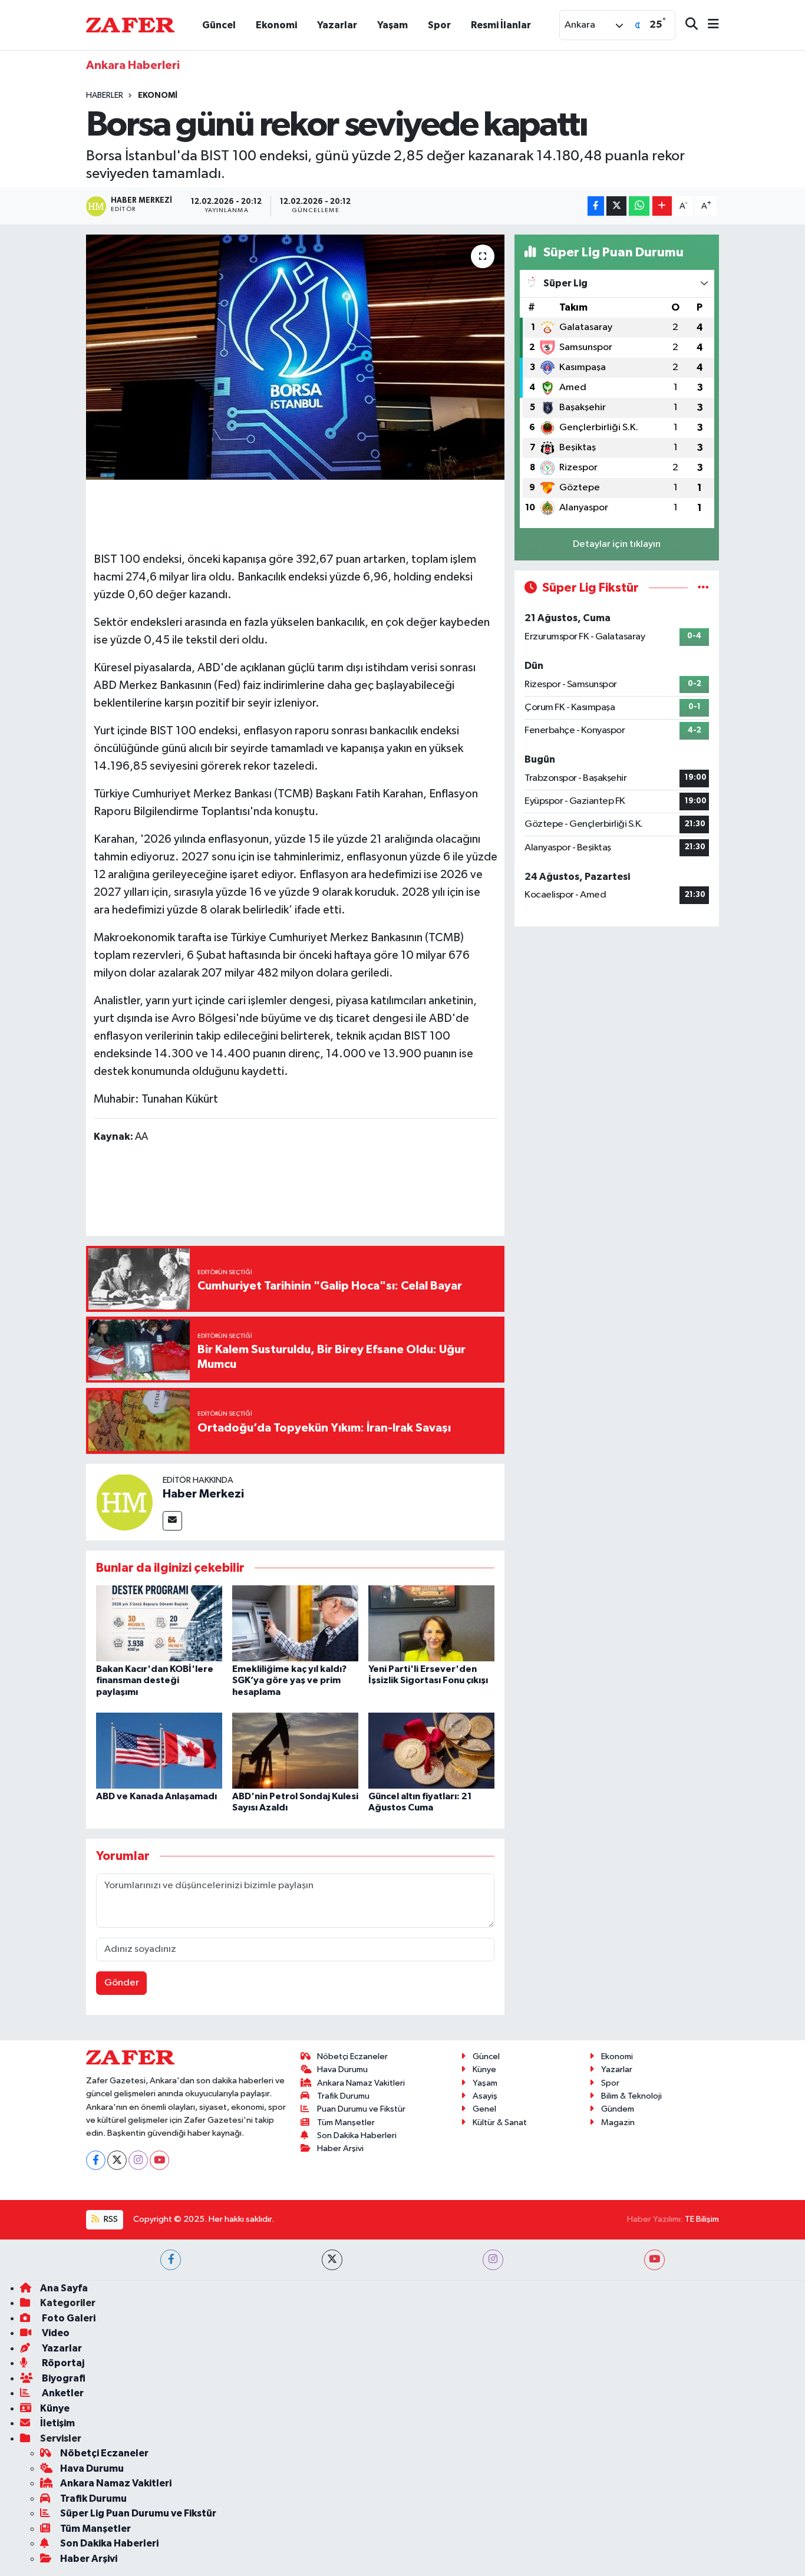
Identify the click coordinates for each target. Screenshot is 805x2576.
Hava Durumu (342, 2069)
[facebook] (171, 2260)
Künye (484, 2069)
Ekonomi (276, 25)
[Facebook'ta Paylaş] (596, 206)
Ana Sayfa (64, 2288)
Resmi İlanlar (501, 25)
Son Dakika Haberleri (357, 2135)
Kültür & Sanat (500, 2123)
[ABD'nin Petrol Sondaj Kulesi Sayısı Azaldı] (295, 1751)
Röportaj (62, 2363)
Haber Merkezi (203, 1494)
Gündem (618, 2109)
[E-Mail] (172, 1521)
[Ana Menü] (708, 25)
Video (55, 2333)
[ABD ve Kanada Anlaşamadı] (159, 1751)
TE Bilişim (702, 2219)
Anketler (62, 2393)
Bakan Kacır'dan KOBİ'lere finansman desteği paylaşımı (155, 1680)
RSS (110, 2219)
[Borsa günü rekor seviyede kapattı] (296, 357)
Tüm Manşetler (346, 2123)
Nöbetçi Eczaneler (352, 2056)
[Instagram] (138, 2160)
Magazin (618, 2123)
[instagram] (493, 2260)
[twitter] (332, 2260)
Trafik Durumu (343, 2096)
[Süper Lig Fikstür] (703, 588)
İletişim (57, 2423)
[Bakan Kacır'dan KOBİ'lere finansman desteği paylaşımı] (159, 1623)
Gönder (122, 1983)
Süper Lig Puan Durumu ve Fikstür (138, 2513)
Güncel (219, 25)
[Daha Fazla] (662, 206)
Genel (484, 2109)
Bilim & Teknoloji (631, 2096)
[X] (117, 2160)
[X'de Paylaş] (616, 206)
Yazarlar (337, 25)
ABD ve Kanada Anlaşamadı (156, 1796)
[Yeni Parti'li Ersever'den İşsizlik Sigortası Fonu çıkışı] (431, 1623)
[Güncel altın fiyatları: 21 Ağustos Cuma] (431, 1751)
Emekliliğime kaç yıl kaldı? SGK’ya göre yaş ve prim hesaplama (289, 1680)
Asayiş (485, 2096)
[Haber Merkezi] (124, 1502)
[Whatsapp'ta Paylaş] (639, 206)
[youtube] (654, 2260)
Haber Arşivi (340, 2148)
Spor (439, 25)
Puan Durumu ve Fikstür (361, 2109)
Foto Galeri (68, 2318)
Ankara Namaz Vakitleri (361, 2083)
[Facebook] (96, 2160)
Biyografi (63, 2378)
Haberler (105, 95)
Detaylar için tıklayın (617, 544)
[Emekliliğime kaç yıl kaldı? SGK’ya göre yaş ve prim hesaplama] (295, 1623)
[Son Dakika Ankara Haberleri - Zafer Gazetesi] (130, 24)
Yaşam (392, 25)
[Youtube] (159, 2160)
